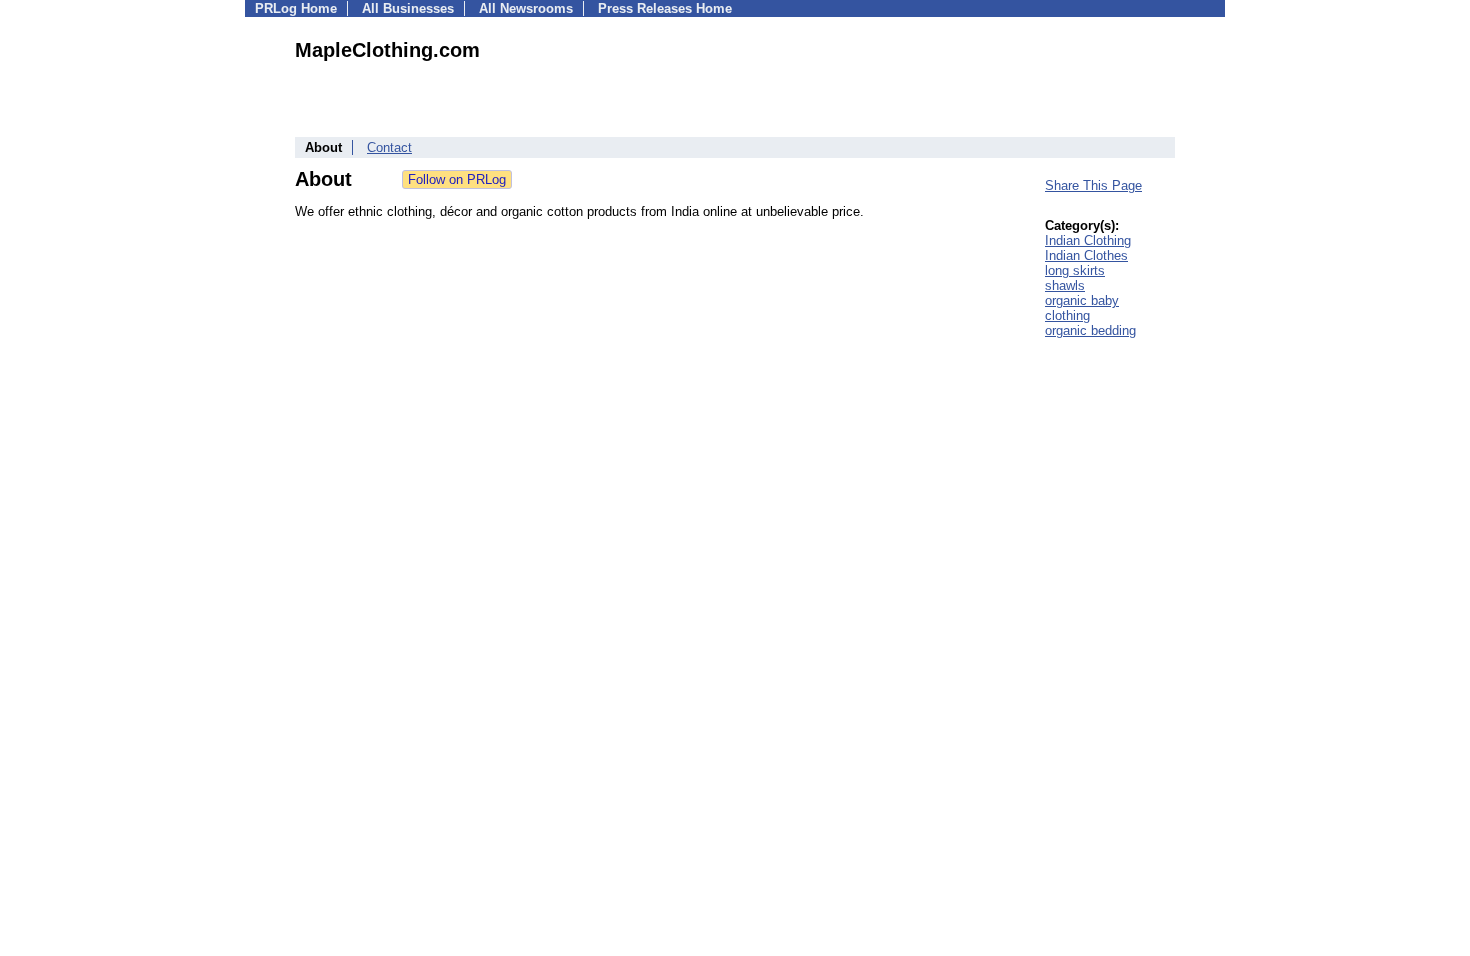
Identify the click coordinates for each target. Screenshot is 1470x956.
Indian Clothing (1088, 240)
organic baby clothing (1082, 308)
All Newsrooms (526, 8)
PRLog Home (296, 8)
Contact (389, 147)
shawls (1065, 285)
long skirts (1075, 270)
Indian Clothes (1086, 255)
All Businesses (408, 8)
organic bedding (1090, 330)
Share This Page (1093, 185)
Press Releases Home (665, 8)
